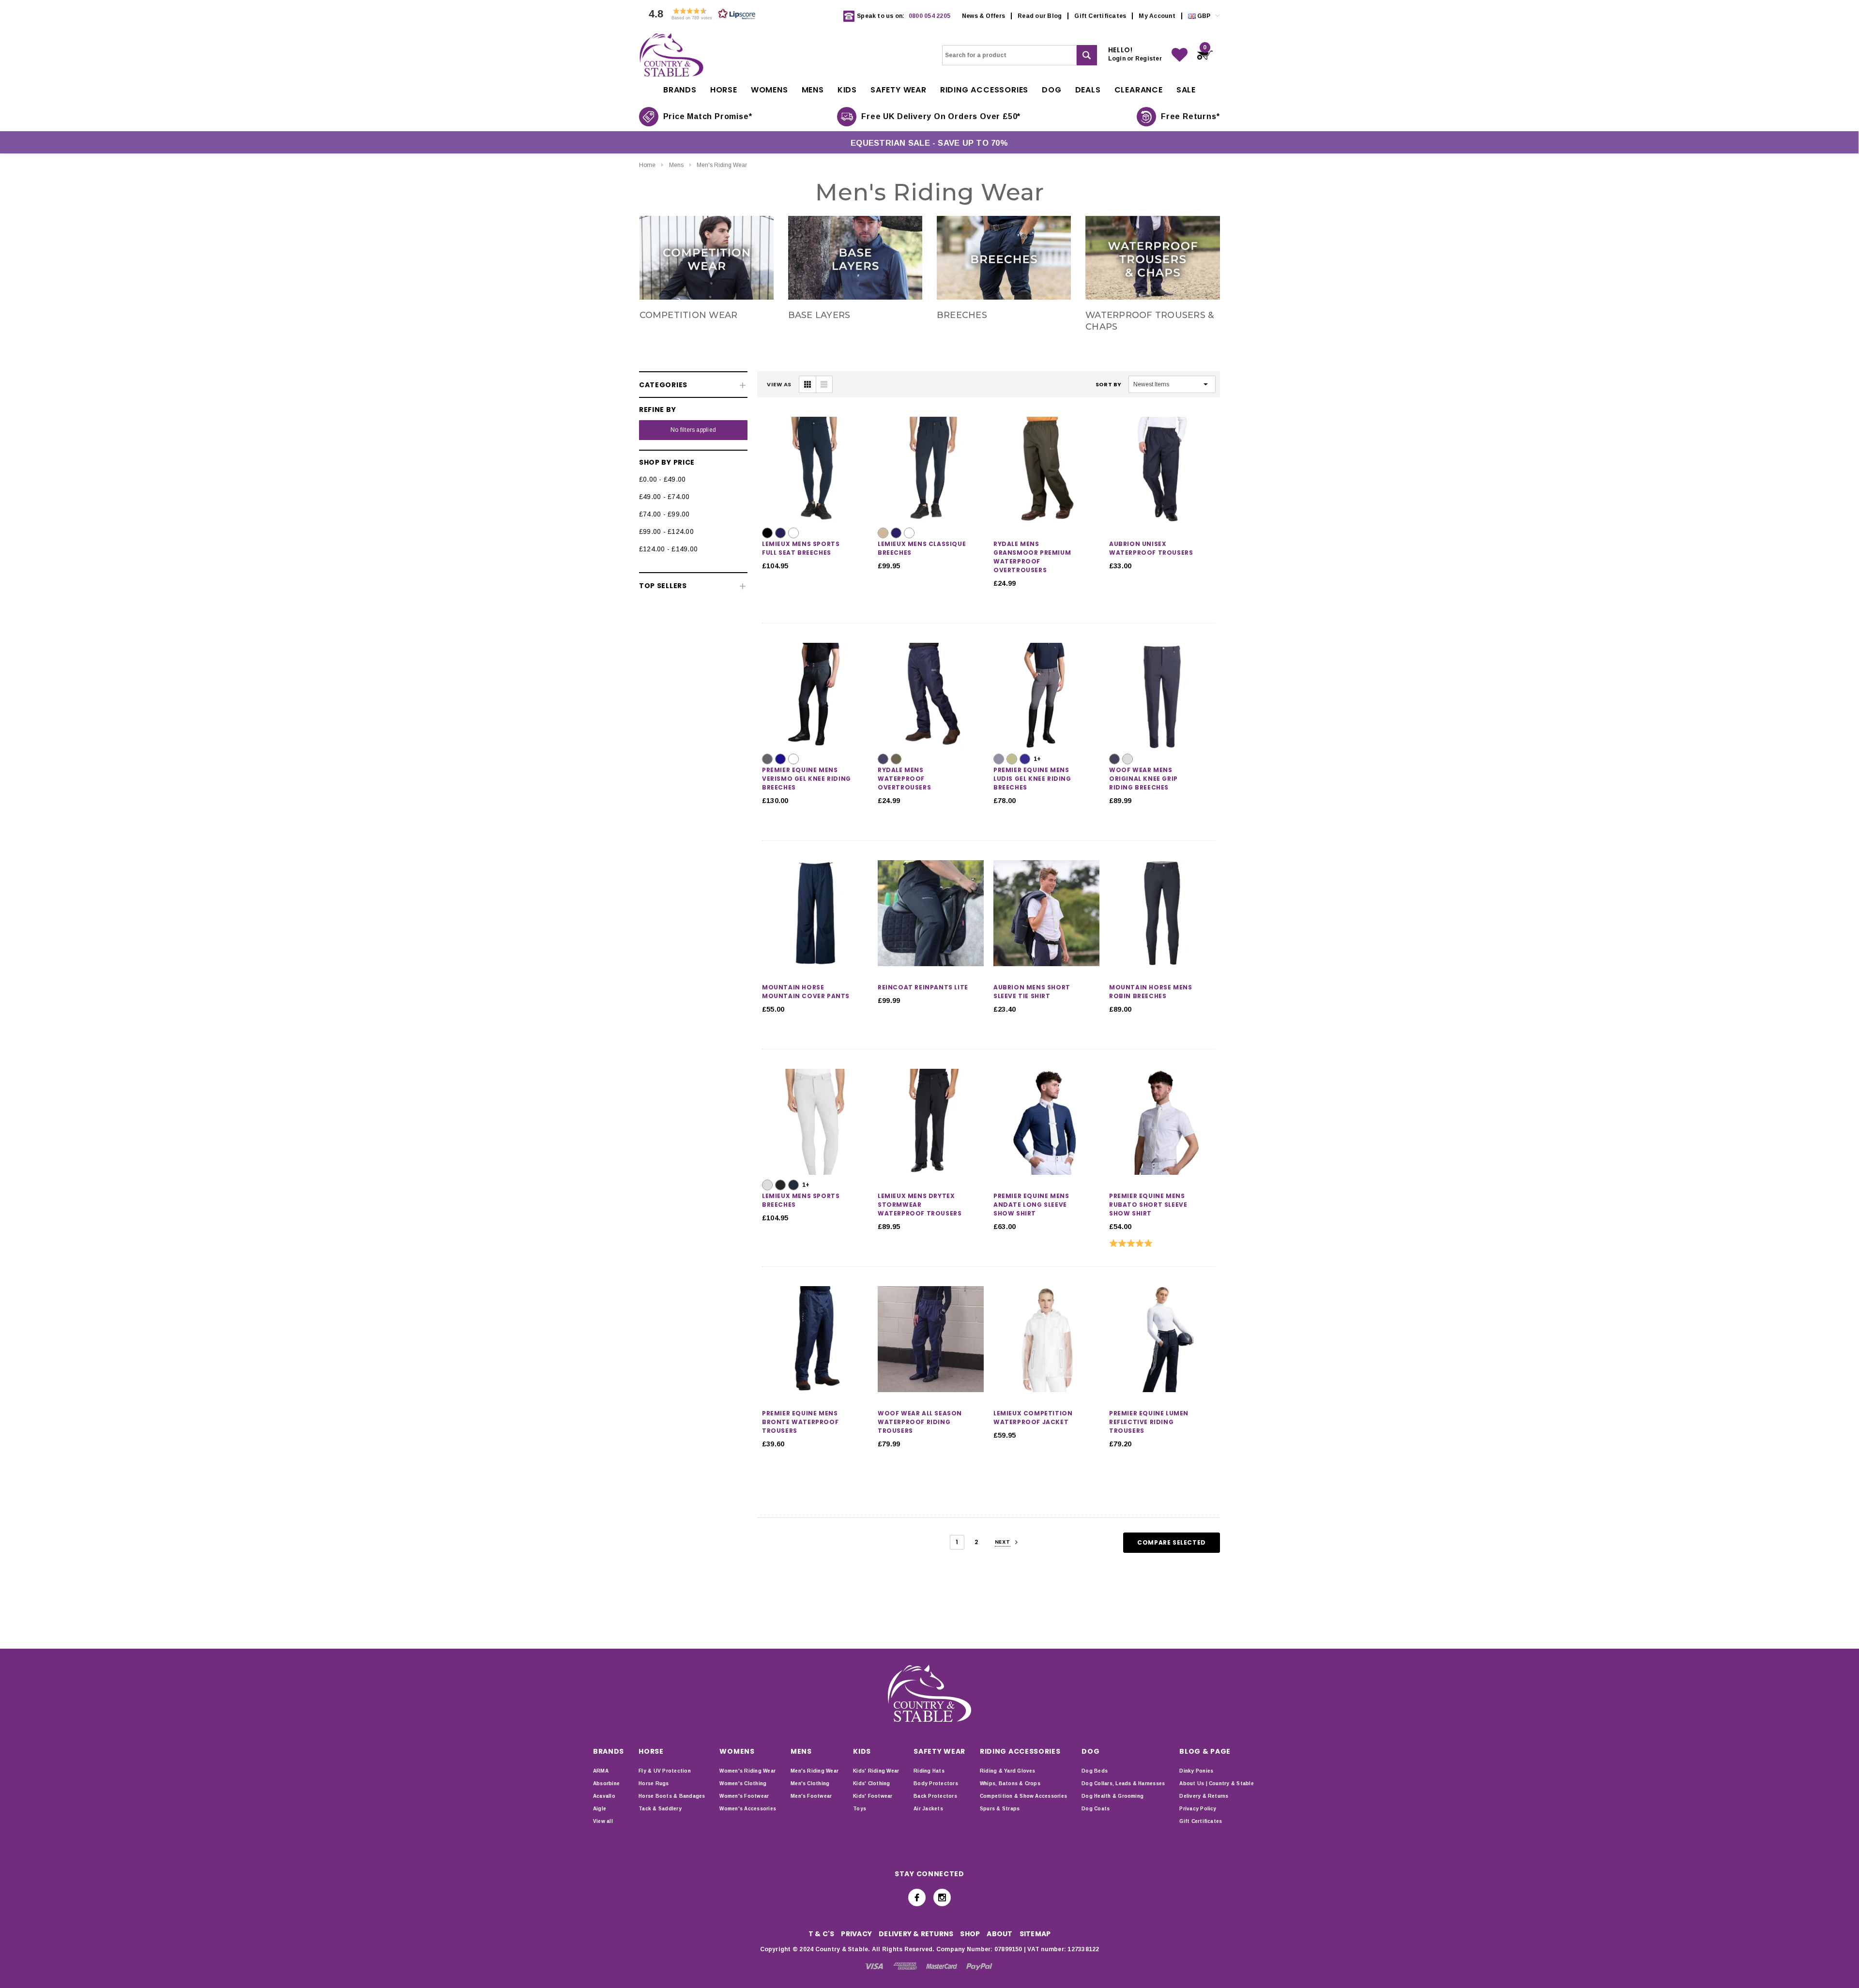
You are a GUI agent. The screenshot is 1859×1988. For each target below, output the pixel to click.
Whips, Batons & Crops (1010, 1783)
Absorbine (606, 1783)
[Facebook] (917, 1897)
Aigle (600, 1809)
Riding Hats (929, 1771)
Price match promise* (708, 116)
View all (603, 1821)
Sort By (1109, 384)
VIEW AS (779, 384)
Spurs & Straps (1000, 1809)
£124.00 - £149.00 (668, 549)
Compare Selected (1172, 1542)
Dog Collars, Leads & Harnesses (1123, 1783)
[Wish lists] (1180, 55)
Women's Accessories (748, 1809)
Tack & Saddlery (660, 1809)
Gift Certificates (1100, 16)
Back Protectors (935, 1796)
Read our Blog (1040, 16)
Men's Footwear (811, 1796)
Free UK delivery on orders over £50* (941, 116)
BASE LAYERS (819, 315)
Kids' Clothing (871, 1783)
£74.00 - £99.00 (664, 514)
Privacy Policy (1198, 1809)
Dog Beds (1095, 1771)
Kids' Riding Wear (876, 1771)
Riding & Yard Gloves (1008, 1771)
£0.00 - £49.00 (662, 479)
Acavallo (604, 1796)
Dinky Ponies (1196, 1771)
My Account (1157, 16)
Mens (676, 165)
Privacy (856, 1934)
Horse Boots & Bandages (672, 1796)
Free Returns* (1190, 116)
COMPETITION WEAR (689, 315)
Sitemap (1035, 1934)
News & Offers (983, 16)
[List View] (824, 384)
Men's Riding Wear (722, 165)
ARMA (601, 1771)
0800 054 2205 (929, 16)
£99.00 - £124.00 (666, 531)
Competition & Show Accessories (1023, 1796)
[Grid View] (808, 384)
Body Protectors (936, 1783)
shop (970, 1934)
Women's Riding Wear (747, 1771)
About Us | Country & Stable (1216, 1783)
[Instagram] (942, 1897)
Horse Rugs (654, 1783)
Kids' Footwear (873, 1796)
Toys (860, 1809)
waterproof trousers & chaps (1150, 321)
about (999, 1934)
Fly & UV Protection (665, 1771)
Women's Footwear (744, 1796)
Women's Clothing (743, 1783)
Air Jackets (928, 1809)
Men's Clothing (810, 1783)
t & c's (822, 1934)
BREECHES (962, 315)
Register (1149, 59)
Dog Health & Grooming (1112, 1796)
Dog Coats (1096, 1809)
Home (647, 165)
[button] (700, 16)
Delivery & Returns (1204, 1796)
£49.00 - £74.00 (664, 497)
